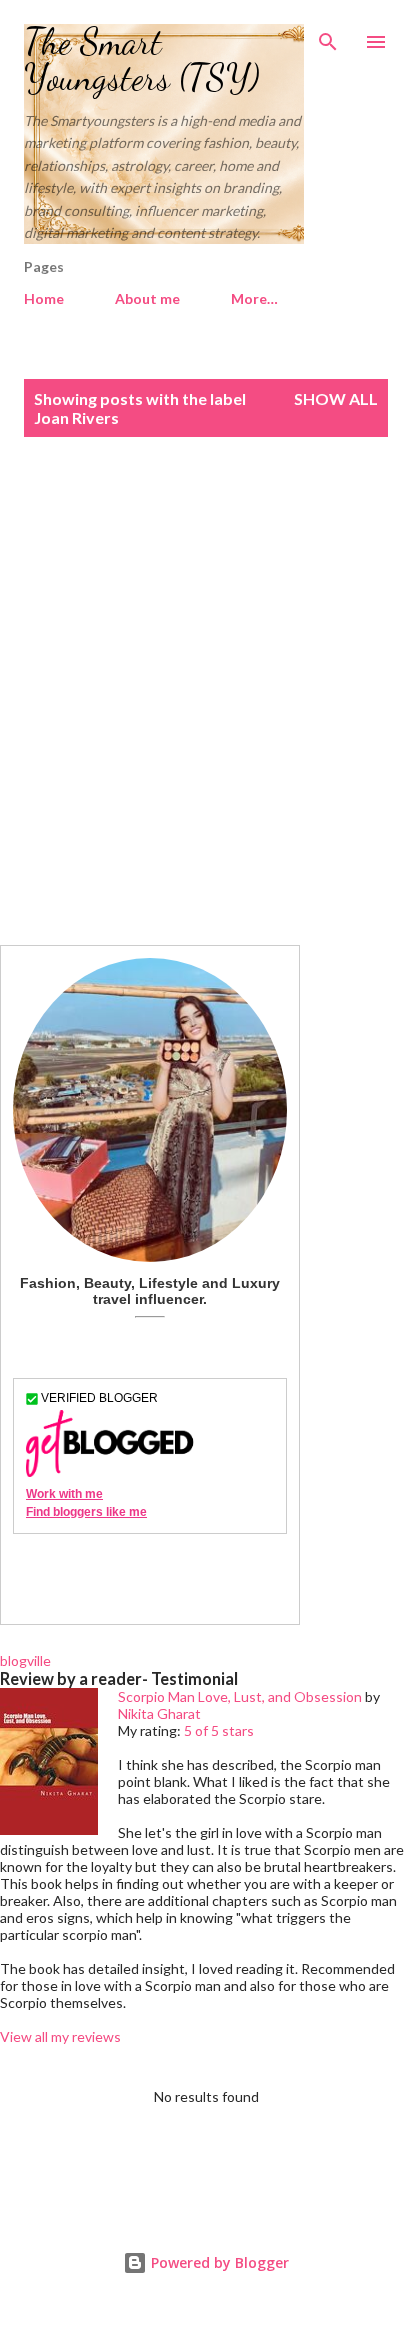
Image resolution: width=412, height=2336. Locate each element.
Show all (336, 398)
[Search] (328, 36)
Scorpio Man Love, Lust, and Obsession (240, 1696)
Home (44, 298)
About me (147, 298)
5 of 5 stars (219, 1730)
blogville (25, 1660)
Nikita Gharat (159, 1713)
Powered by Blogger (218, 2262)
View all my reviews (60, 2036)
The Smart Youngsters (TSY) (142, 59)
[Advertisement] (206, 691)
